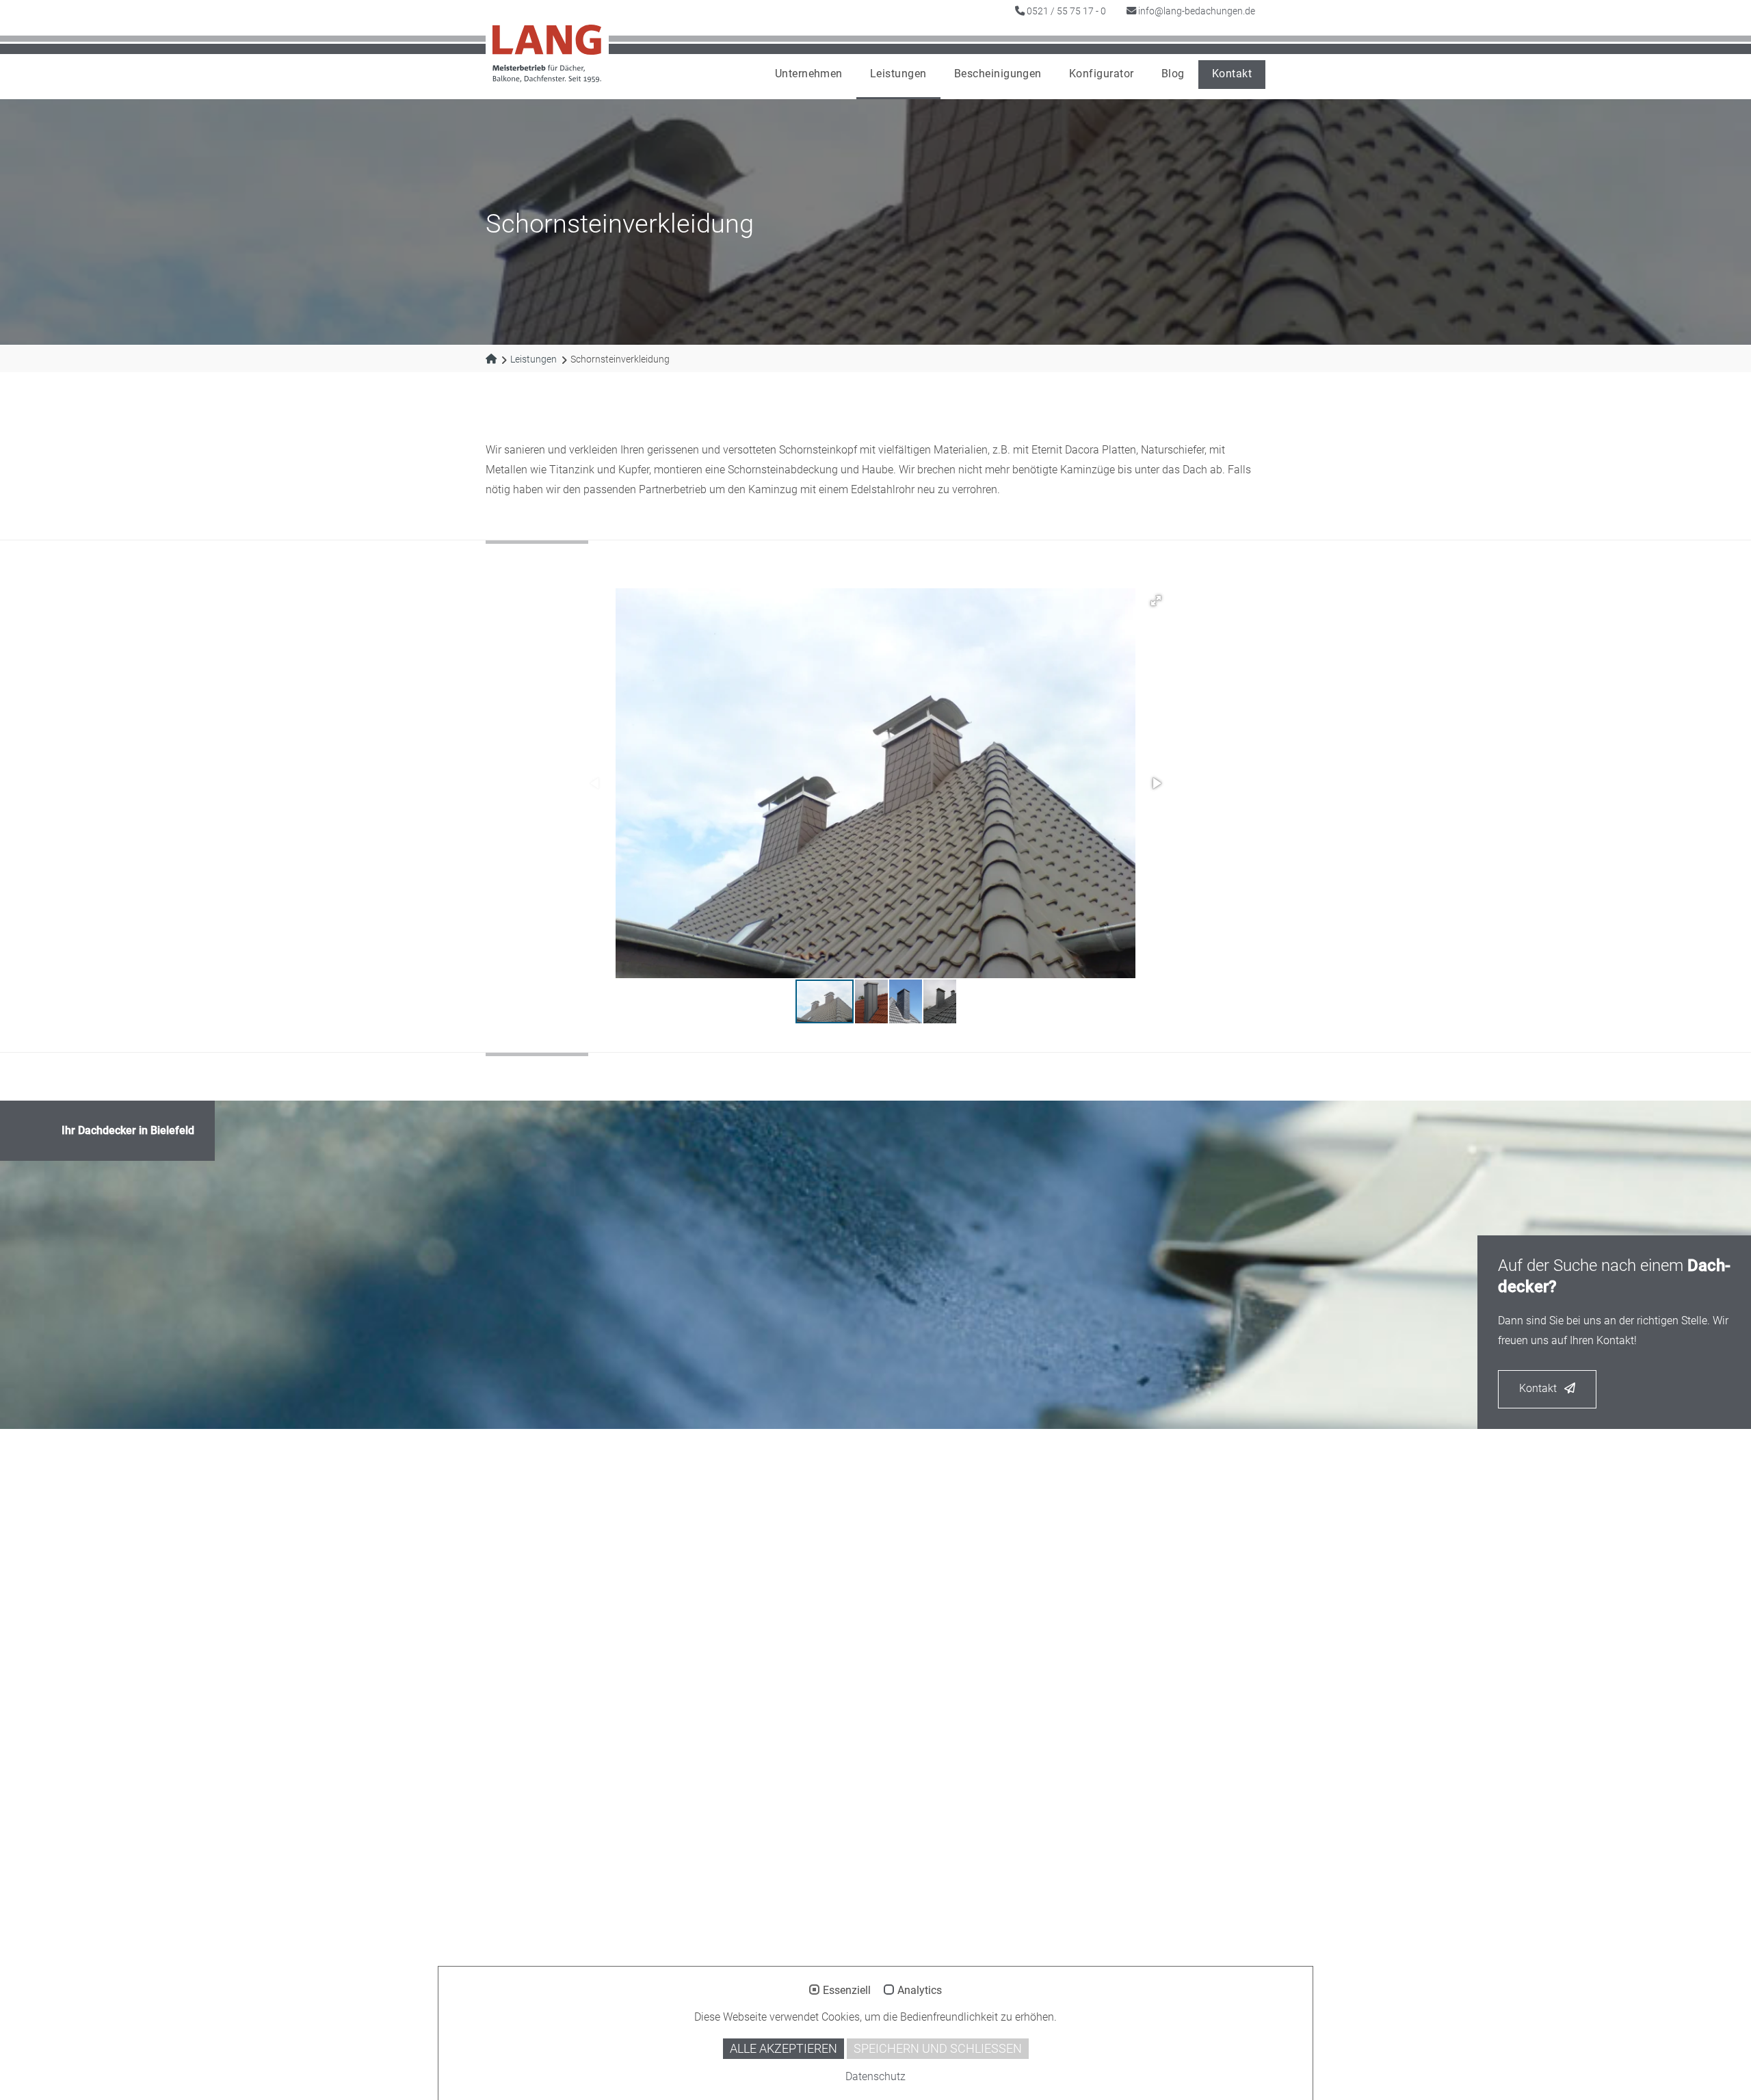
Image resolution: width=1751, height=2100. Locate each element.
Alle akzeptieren (784, 2049)
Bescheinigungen (998, 74)
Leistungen (898, 74)
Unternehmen (809, 74)
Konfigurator (1102, 74)
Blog (1173, 74)
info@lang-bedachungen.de (1196, 11)
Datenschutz (875, 2076)
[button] (1156, 601)
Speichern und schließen (938, 2049)
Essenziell (847, 1991)
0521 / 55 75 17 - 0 (1065, 11)
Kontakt (1232, 74)
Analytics (920, 1991)
